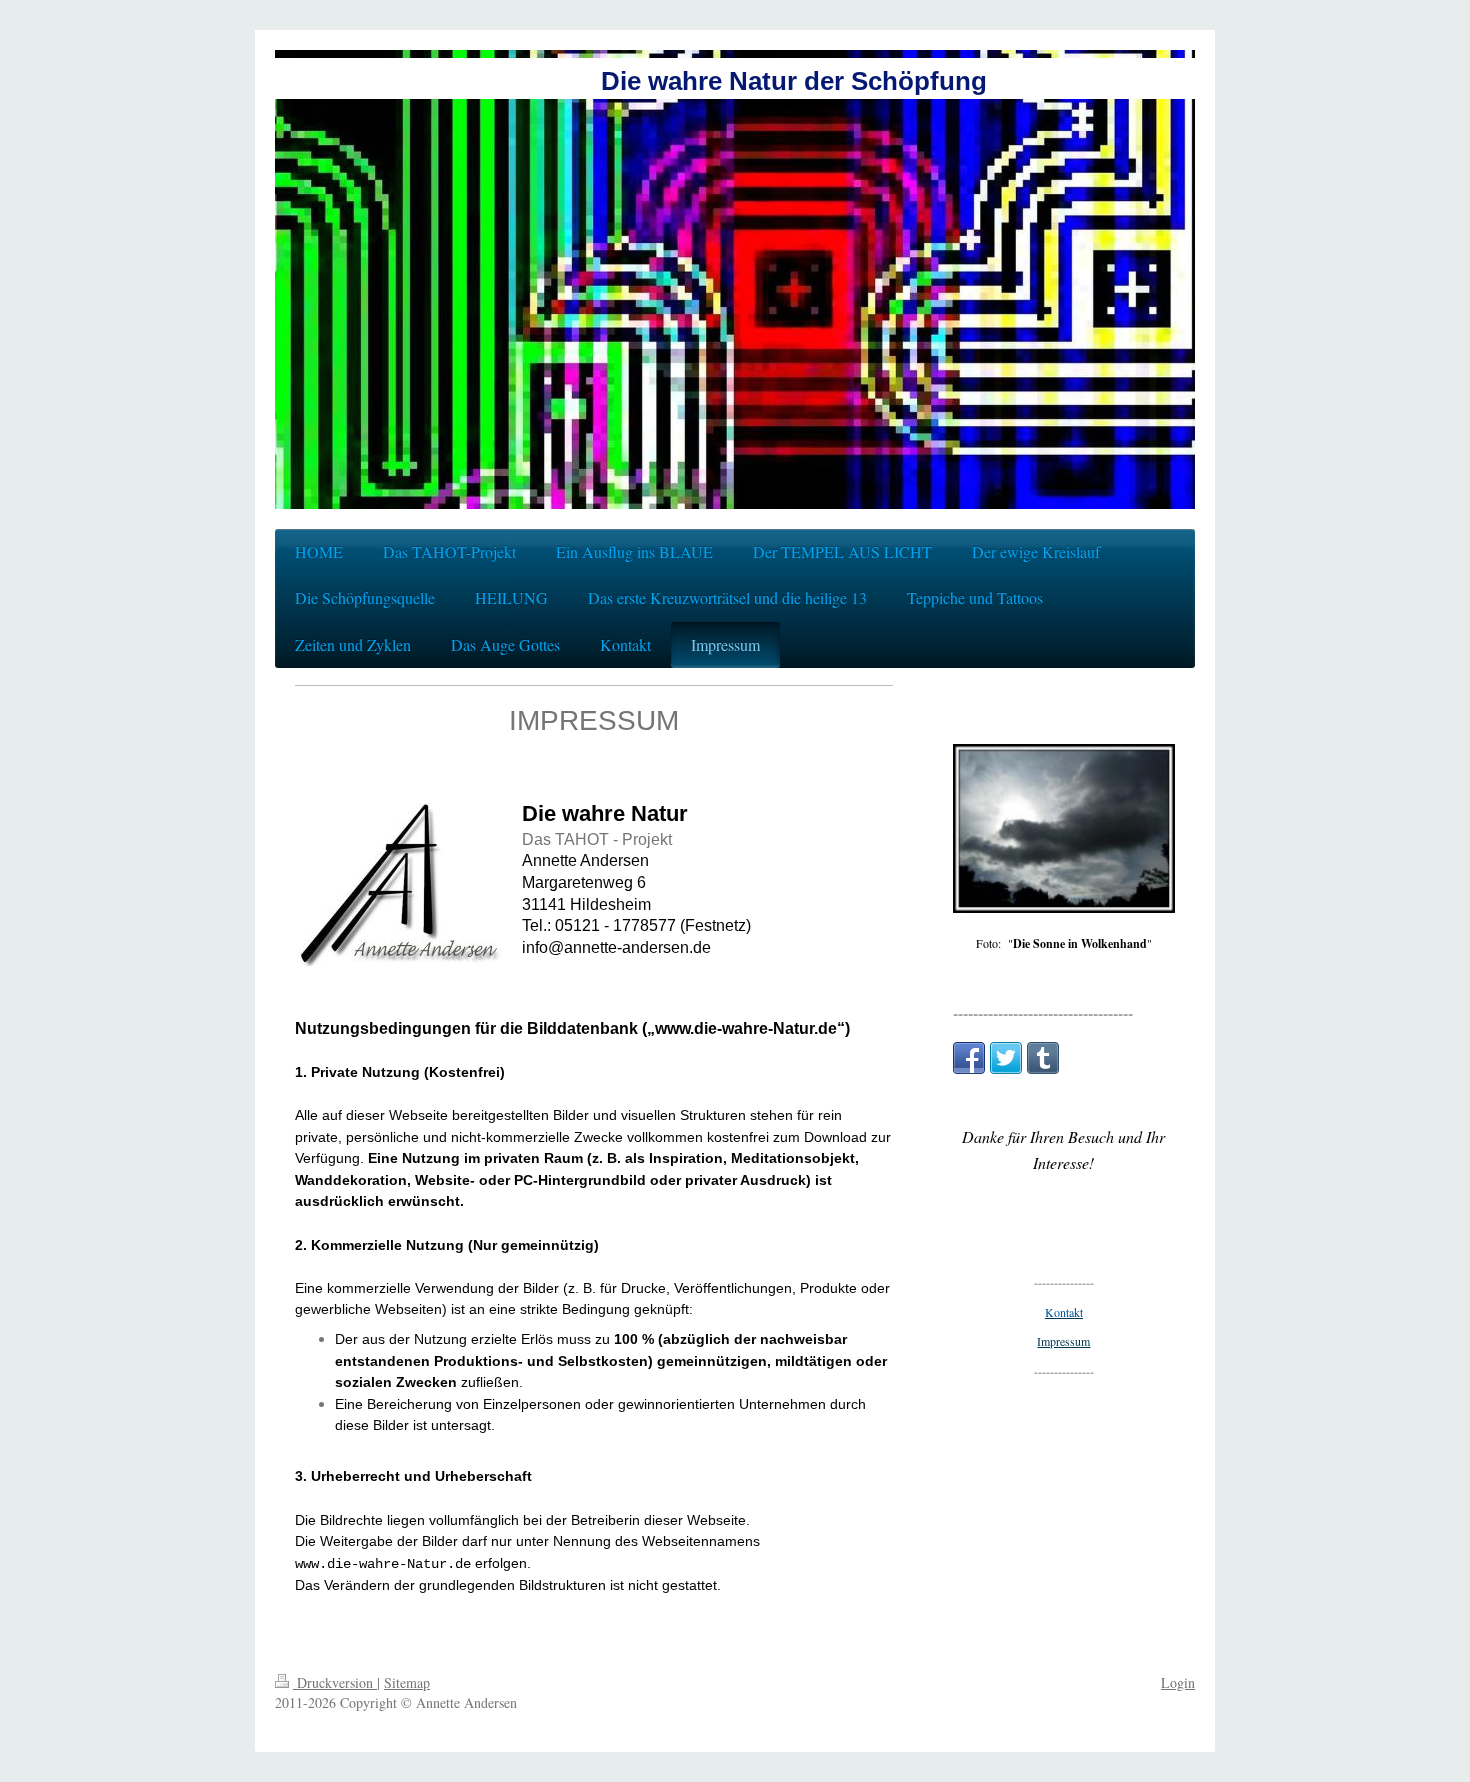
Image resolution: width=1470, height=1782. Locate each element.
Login (1178, 1682)
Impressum (1063, 1341)
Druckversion (335, 1682)
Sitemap (407, 1682)
